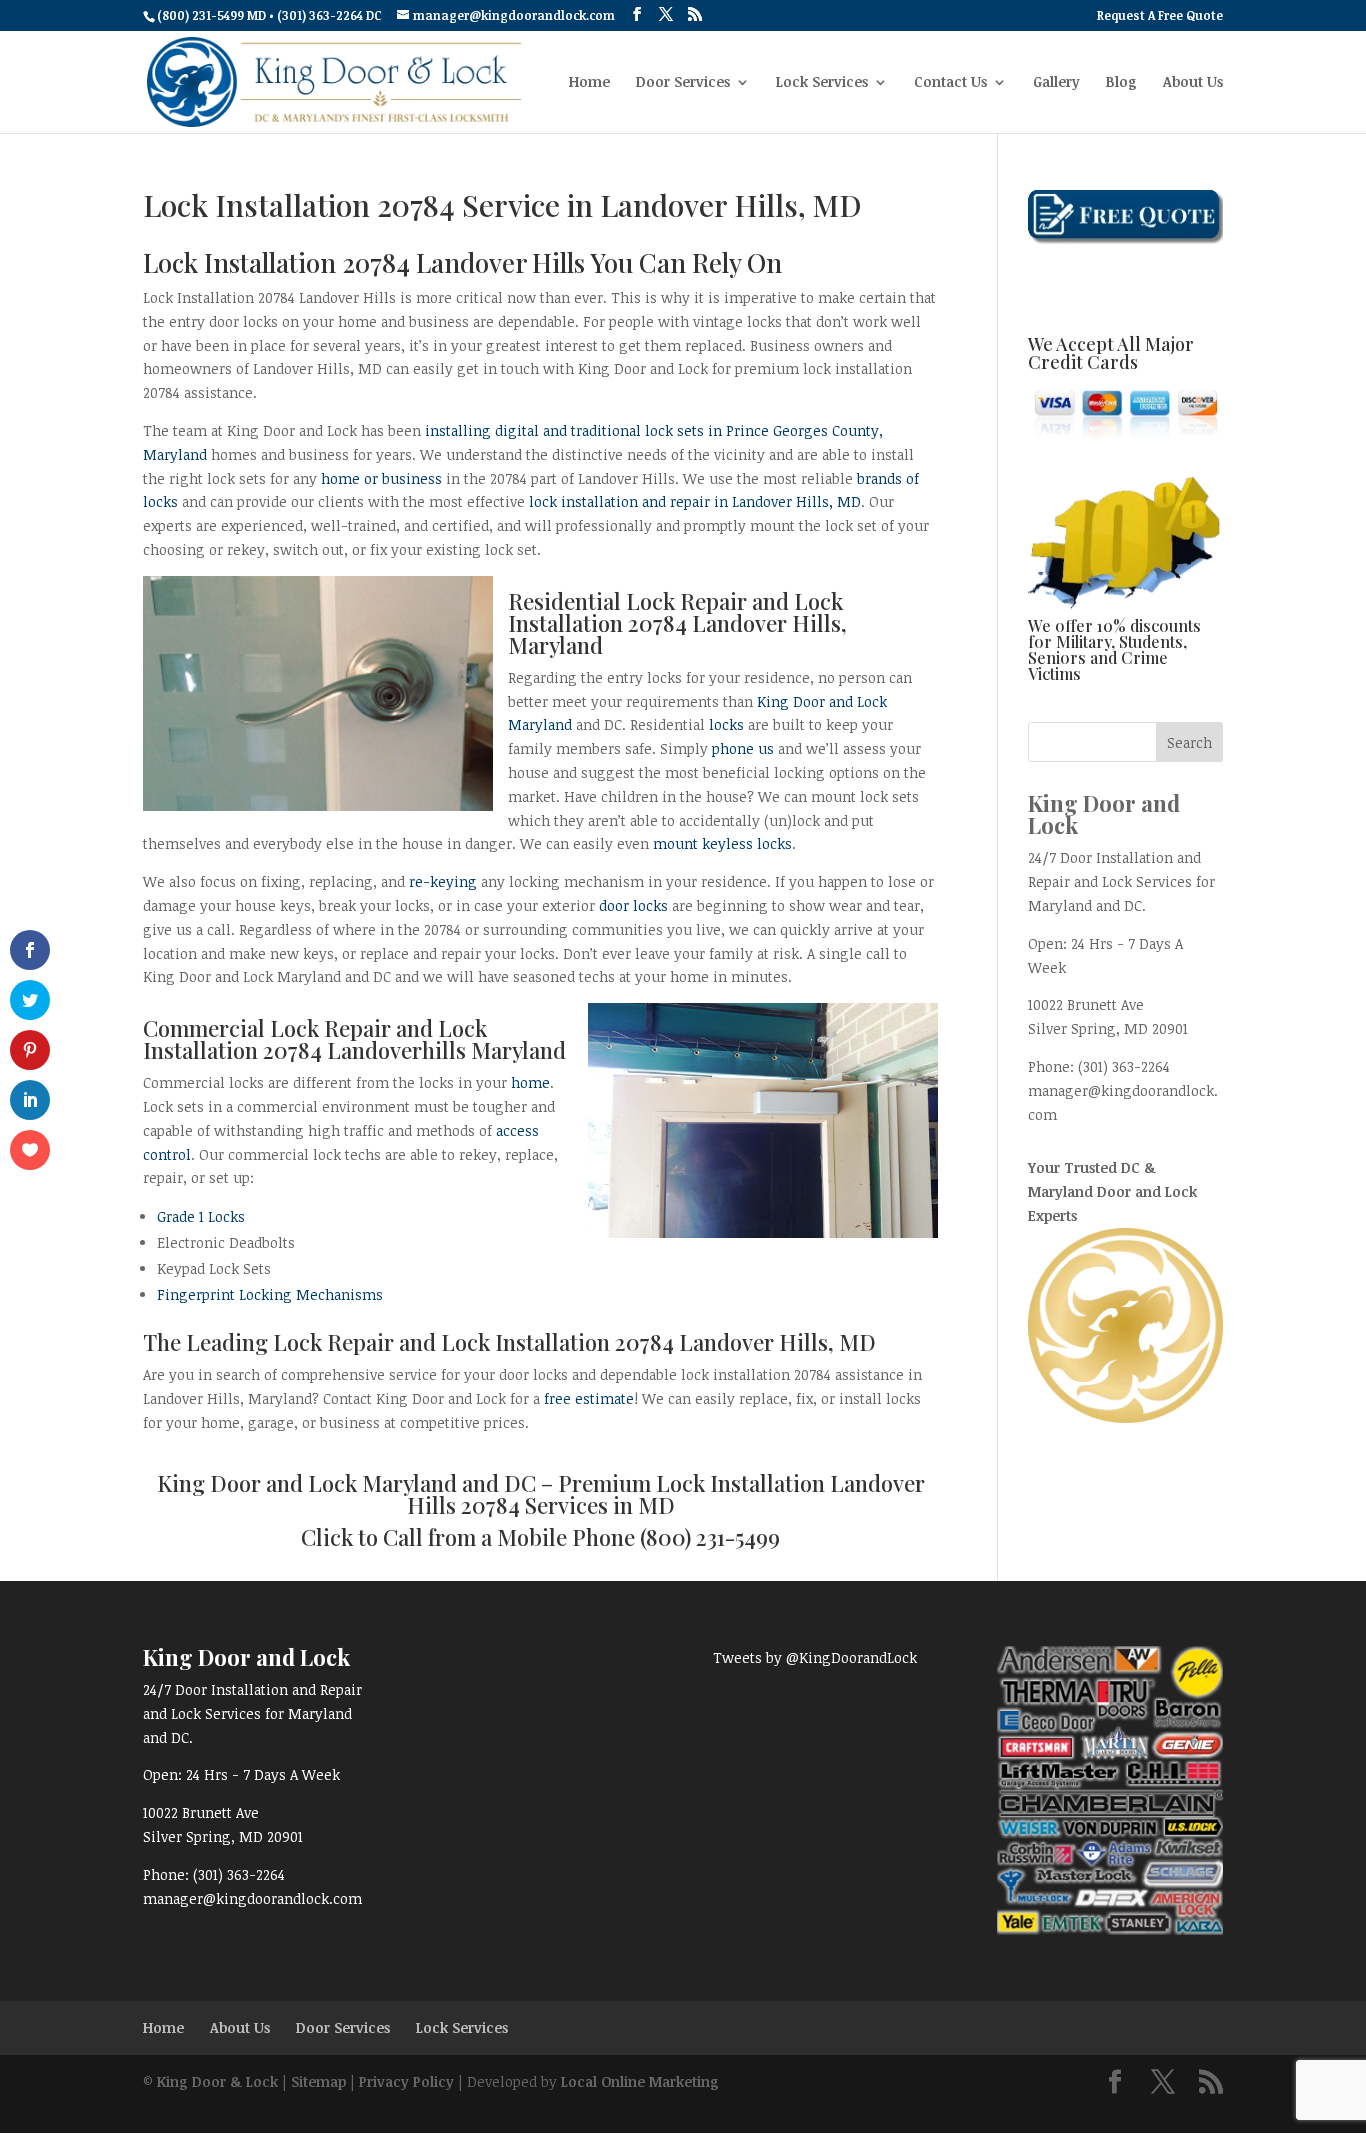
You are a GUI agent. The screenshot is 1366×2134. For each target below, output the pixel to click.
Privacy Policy (406, 2081)
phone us (743, 748)
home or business (381, 478)
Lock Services (822, 83)
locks (726, 724)
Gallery (1056, 83)
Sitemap (318, 2081)
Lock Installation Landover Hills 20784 (666, 1494)
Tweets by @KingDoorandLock (815, 1657)
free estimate (589, 1398)
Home (589, 83)
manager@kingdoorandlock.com (252, 1898)
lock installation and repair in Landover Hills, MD (695, 501)
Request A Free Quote (1160, 16)
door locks (633, 905)
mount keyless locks (722, 843)
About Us (1193, 83)
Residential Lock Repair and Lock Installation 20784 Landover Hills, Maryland (677, 623)
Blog (1121, 83)
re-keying (443, 881)
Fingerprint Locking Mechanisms (270, 1294)
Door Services (683, 83)
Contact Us (950, 83)
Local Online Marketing (640, 2081)
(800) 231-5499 (710, 1537)
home (530, 1082)
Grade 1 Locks (201, 1216)
